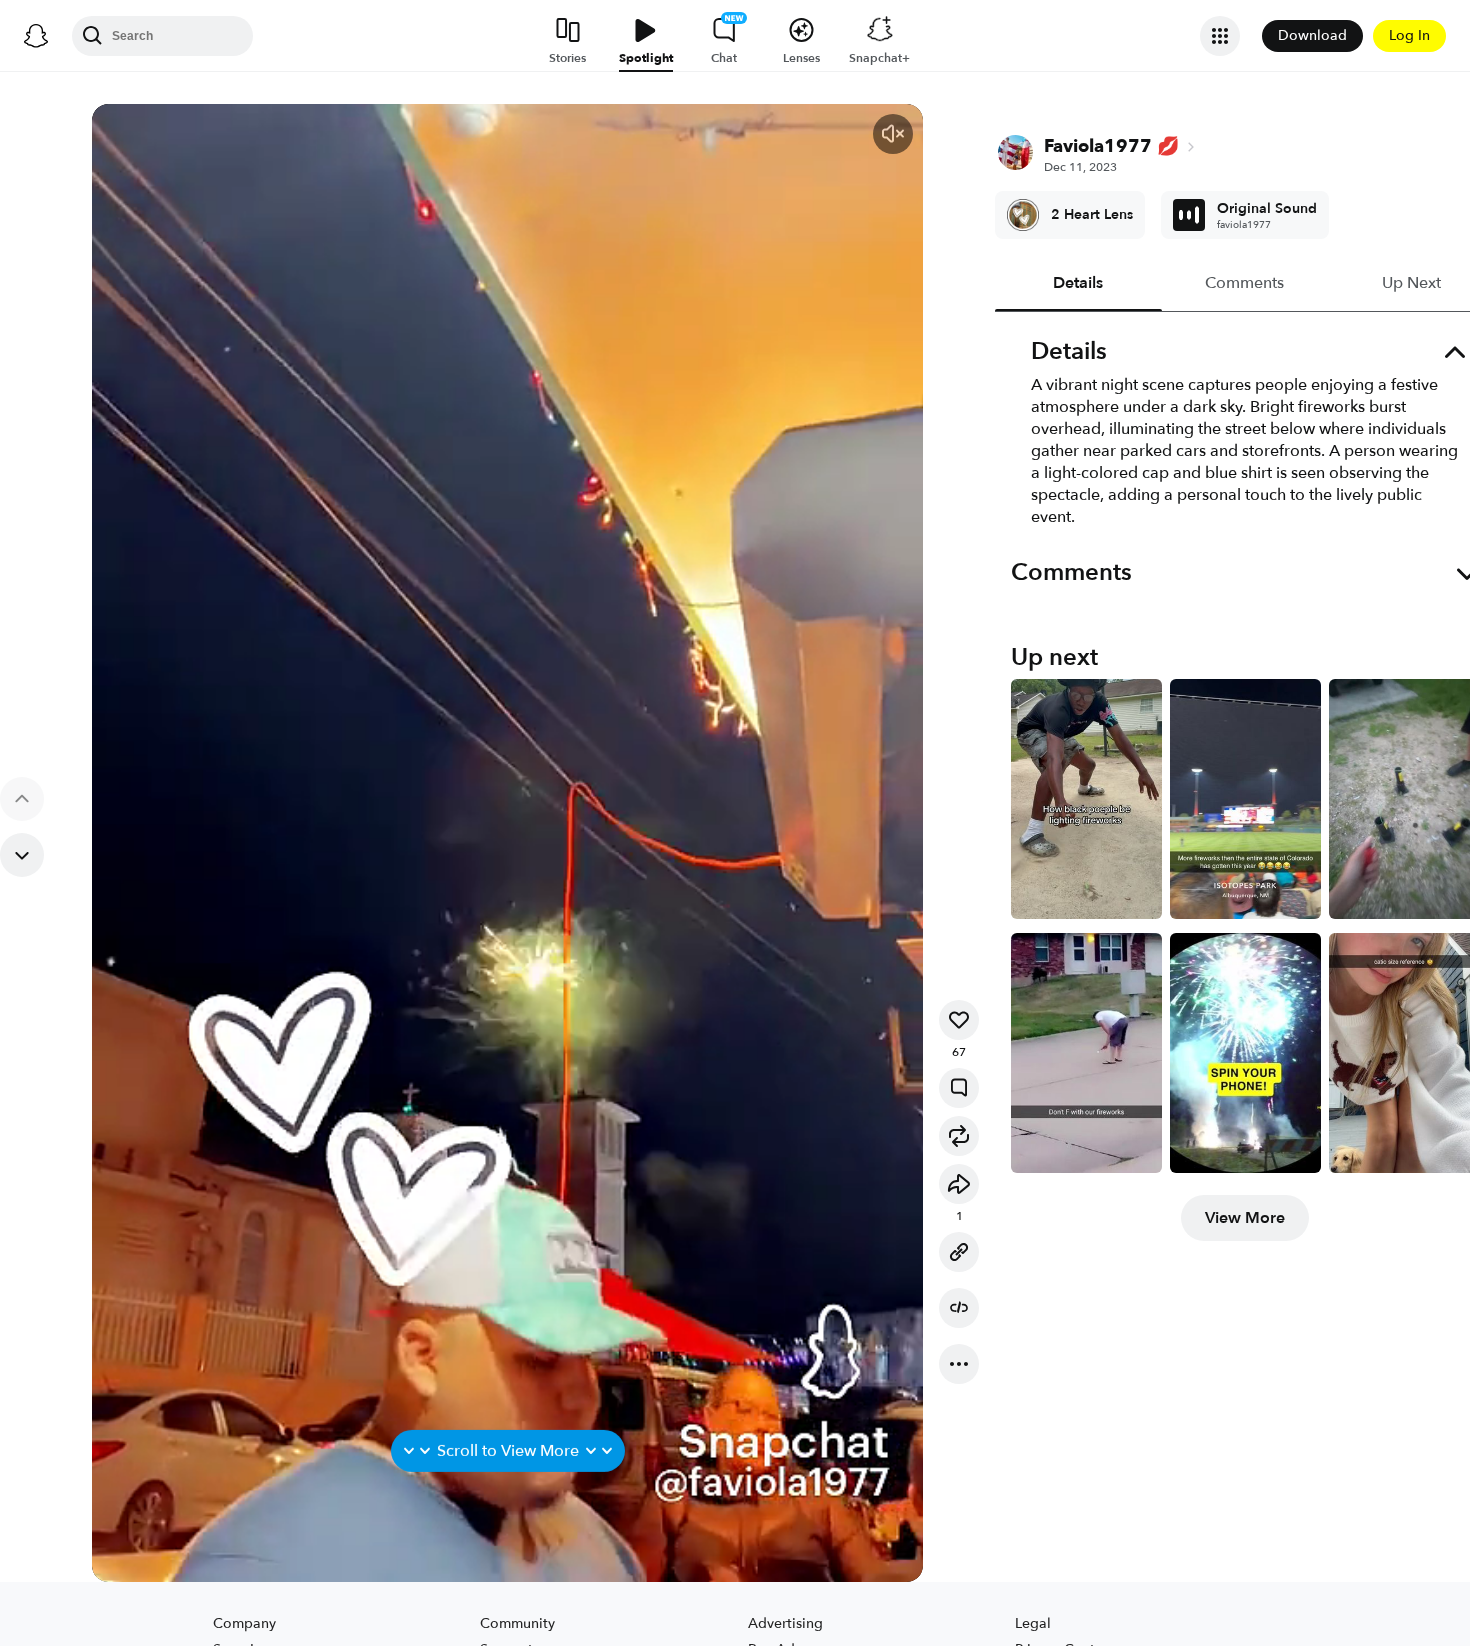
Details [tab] (1079, 283)
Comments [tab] (1245, 283)
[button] (893, 134)
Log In (1409, 35)
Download (1312, 35)
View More (1245, 1218)
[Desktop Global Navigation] (36, 36)
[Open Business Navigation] (1220, 36)
